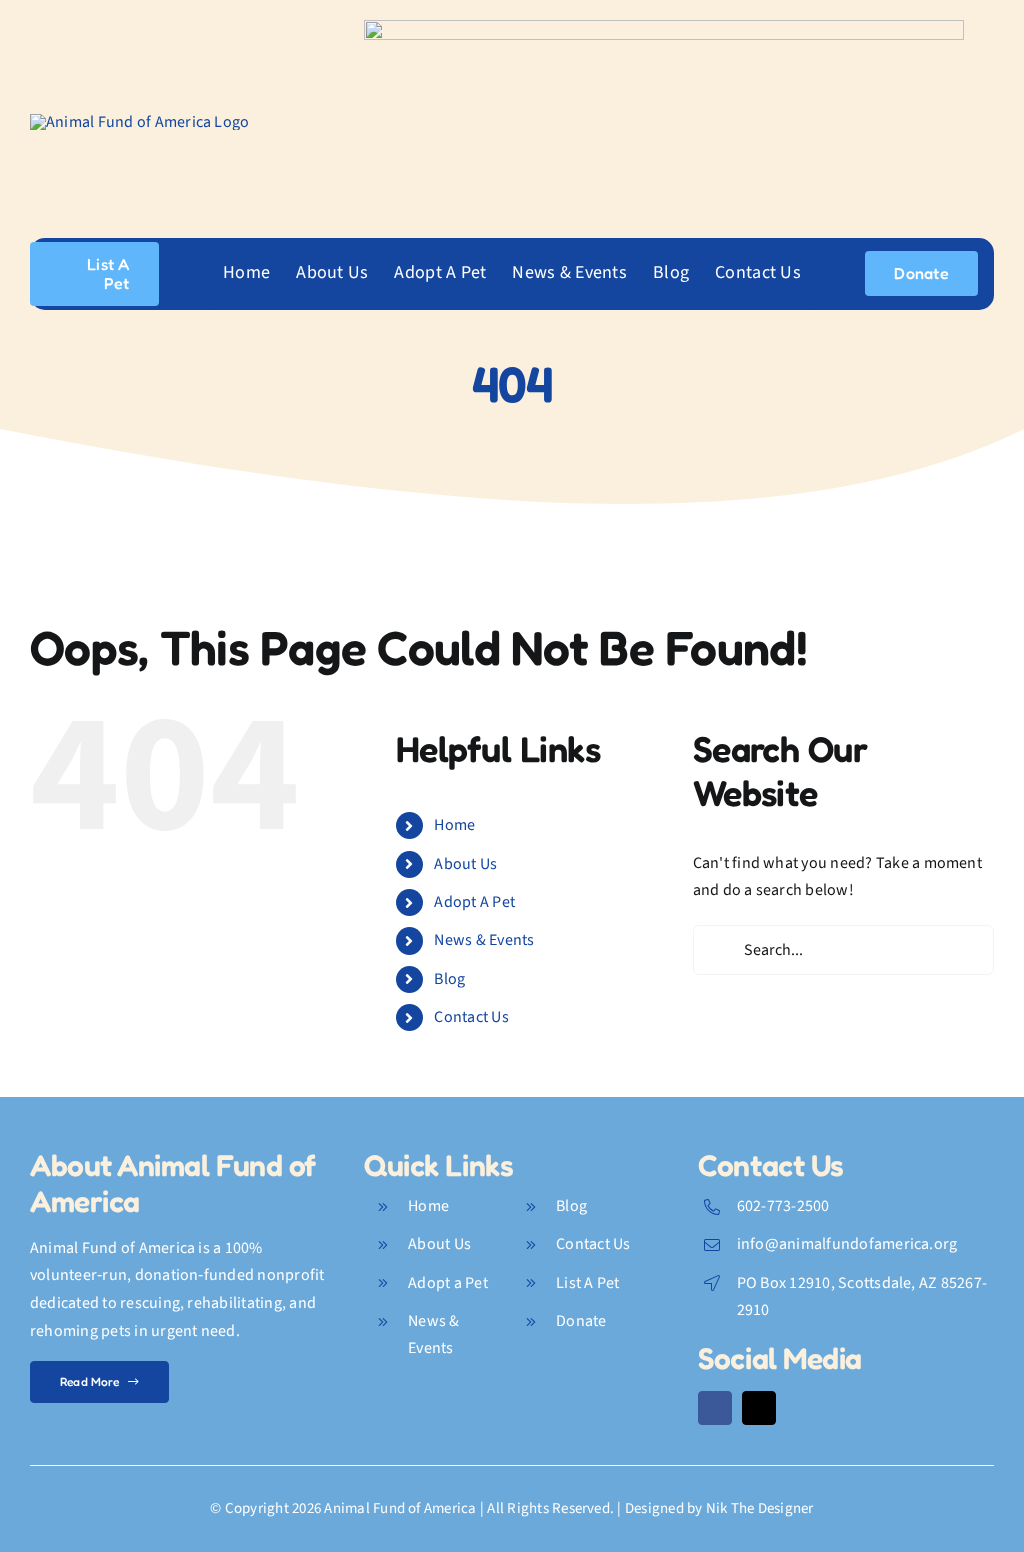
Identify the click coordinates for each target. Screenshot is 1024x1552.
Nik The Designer (760, 1508)
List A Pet (587, 1283)
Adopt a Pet (448, 1283)
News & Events (484, 940)
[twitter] (759, 1408)
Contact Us (471, 1017)
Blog (449, 979)
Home (454, 825)
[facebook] (715, 1408)
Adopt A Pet (474, 902)
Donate (581, 1321)
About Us (465, 864)
